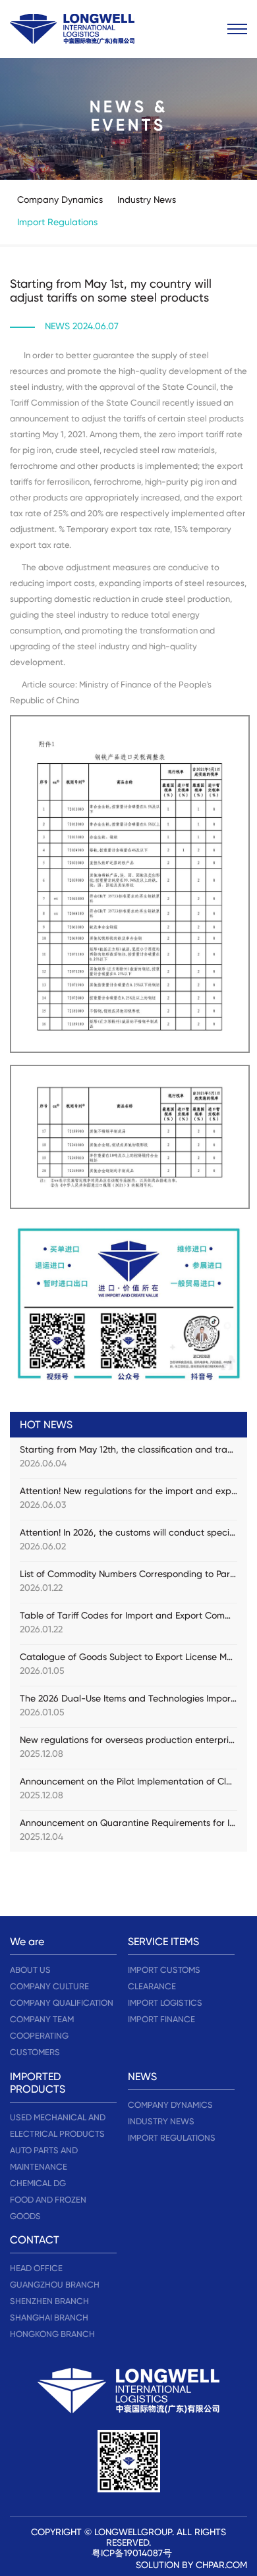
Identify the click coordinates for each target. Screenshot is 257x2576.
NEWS (142, 2077)
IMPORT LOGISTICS (165, 2003)
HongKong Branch (52, 2334)
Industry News (147, 200)
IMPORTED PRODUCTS (38, 2083)
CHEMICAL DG (38, 2183)
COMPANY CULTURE (49, 1986)
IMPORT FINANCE (161, 2019)
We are (27, 1942)
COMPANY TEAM (42, 2019)
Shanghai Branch (49, 2318)
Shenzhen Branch (49, 2301)
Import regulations (57, 222)
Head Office (36, 2268)
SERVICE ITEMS (163, 1942)
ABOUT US (30, 1970)
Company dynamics (60, 200)
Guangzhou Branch (55, 2285)
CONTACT (35, 2240)
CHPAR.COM (221, 2565)
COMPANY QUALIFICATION (62, 2003)
